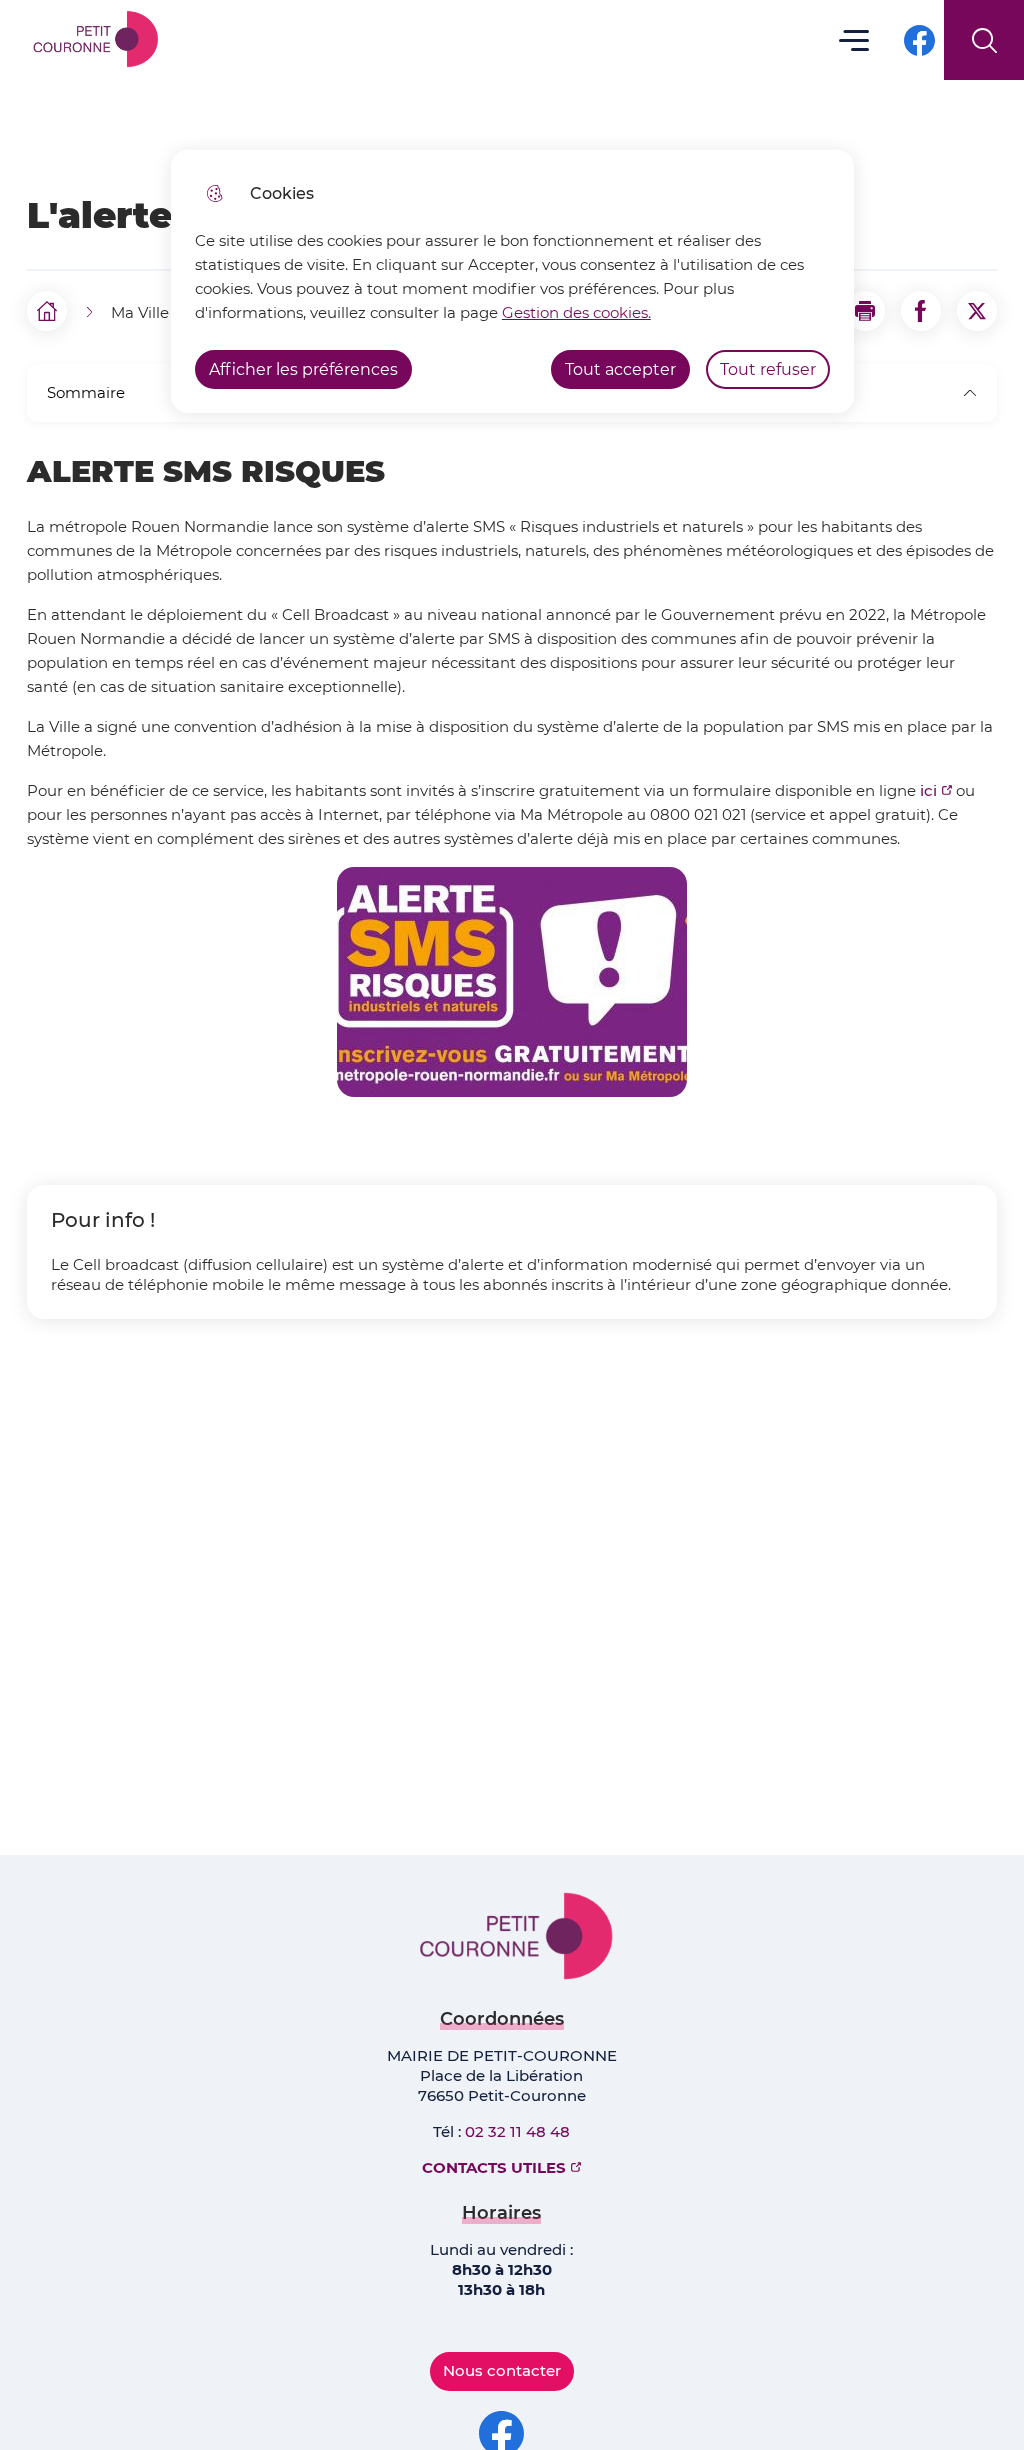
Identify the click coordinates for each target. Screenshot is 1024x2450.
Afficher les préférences (303, 369)
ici (928, 790)
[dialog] (512, 281)
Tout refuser (768, 369)
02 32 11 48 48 (517, 2131)
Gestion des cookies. (576, 312)
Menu (854, 39)
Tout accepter (620, 369)
